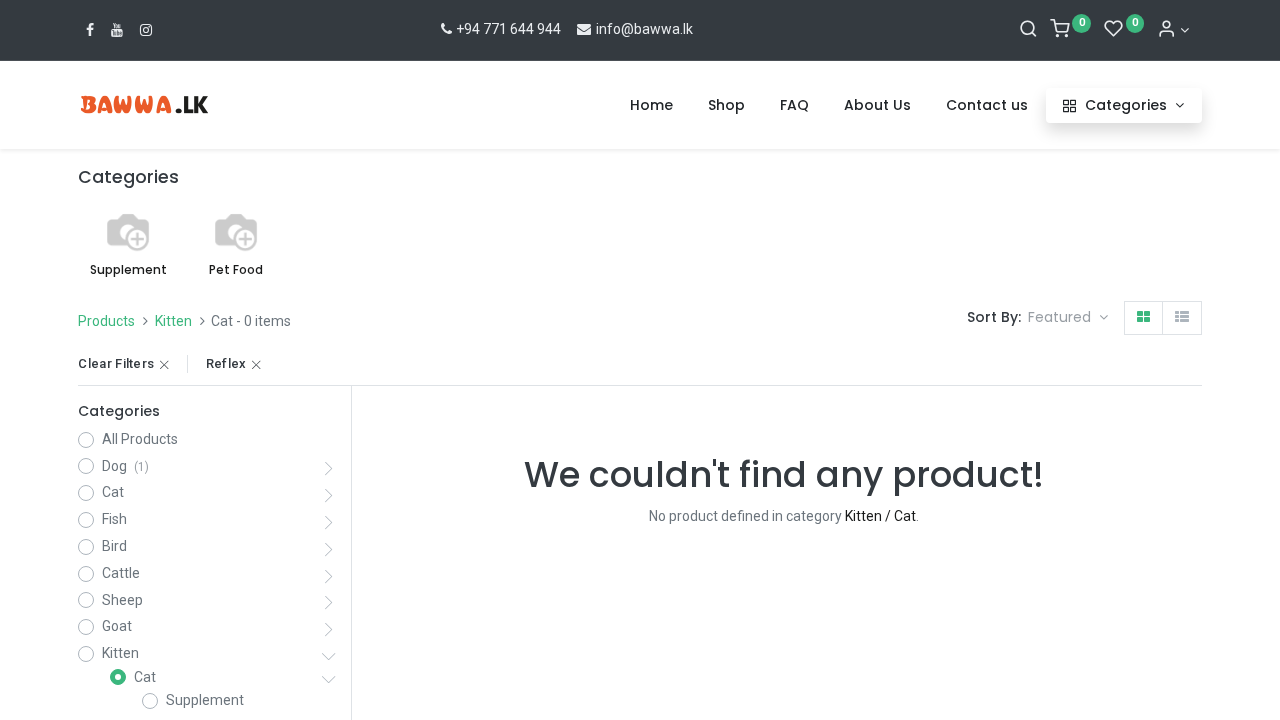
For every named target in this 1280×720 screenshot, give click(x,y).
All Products (140, 439)
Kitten (173, 321)
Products (106, 321)
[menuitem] (651, 106)
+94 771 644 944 (508, 29)
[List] (1182, 318)
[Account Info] (1173, 30)
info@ (613, 29)
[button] (1068, 318)
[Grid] (1143, 318)
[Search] (1028, 30)
